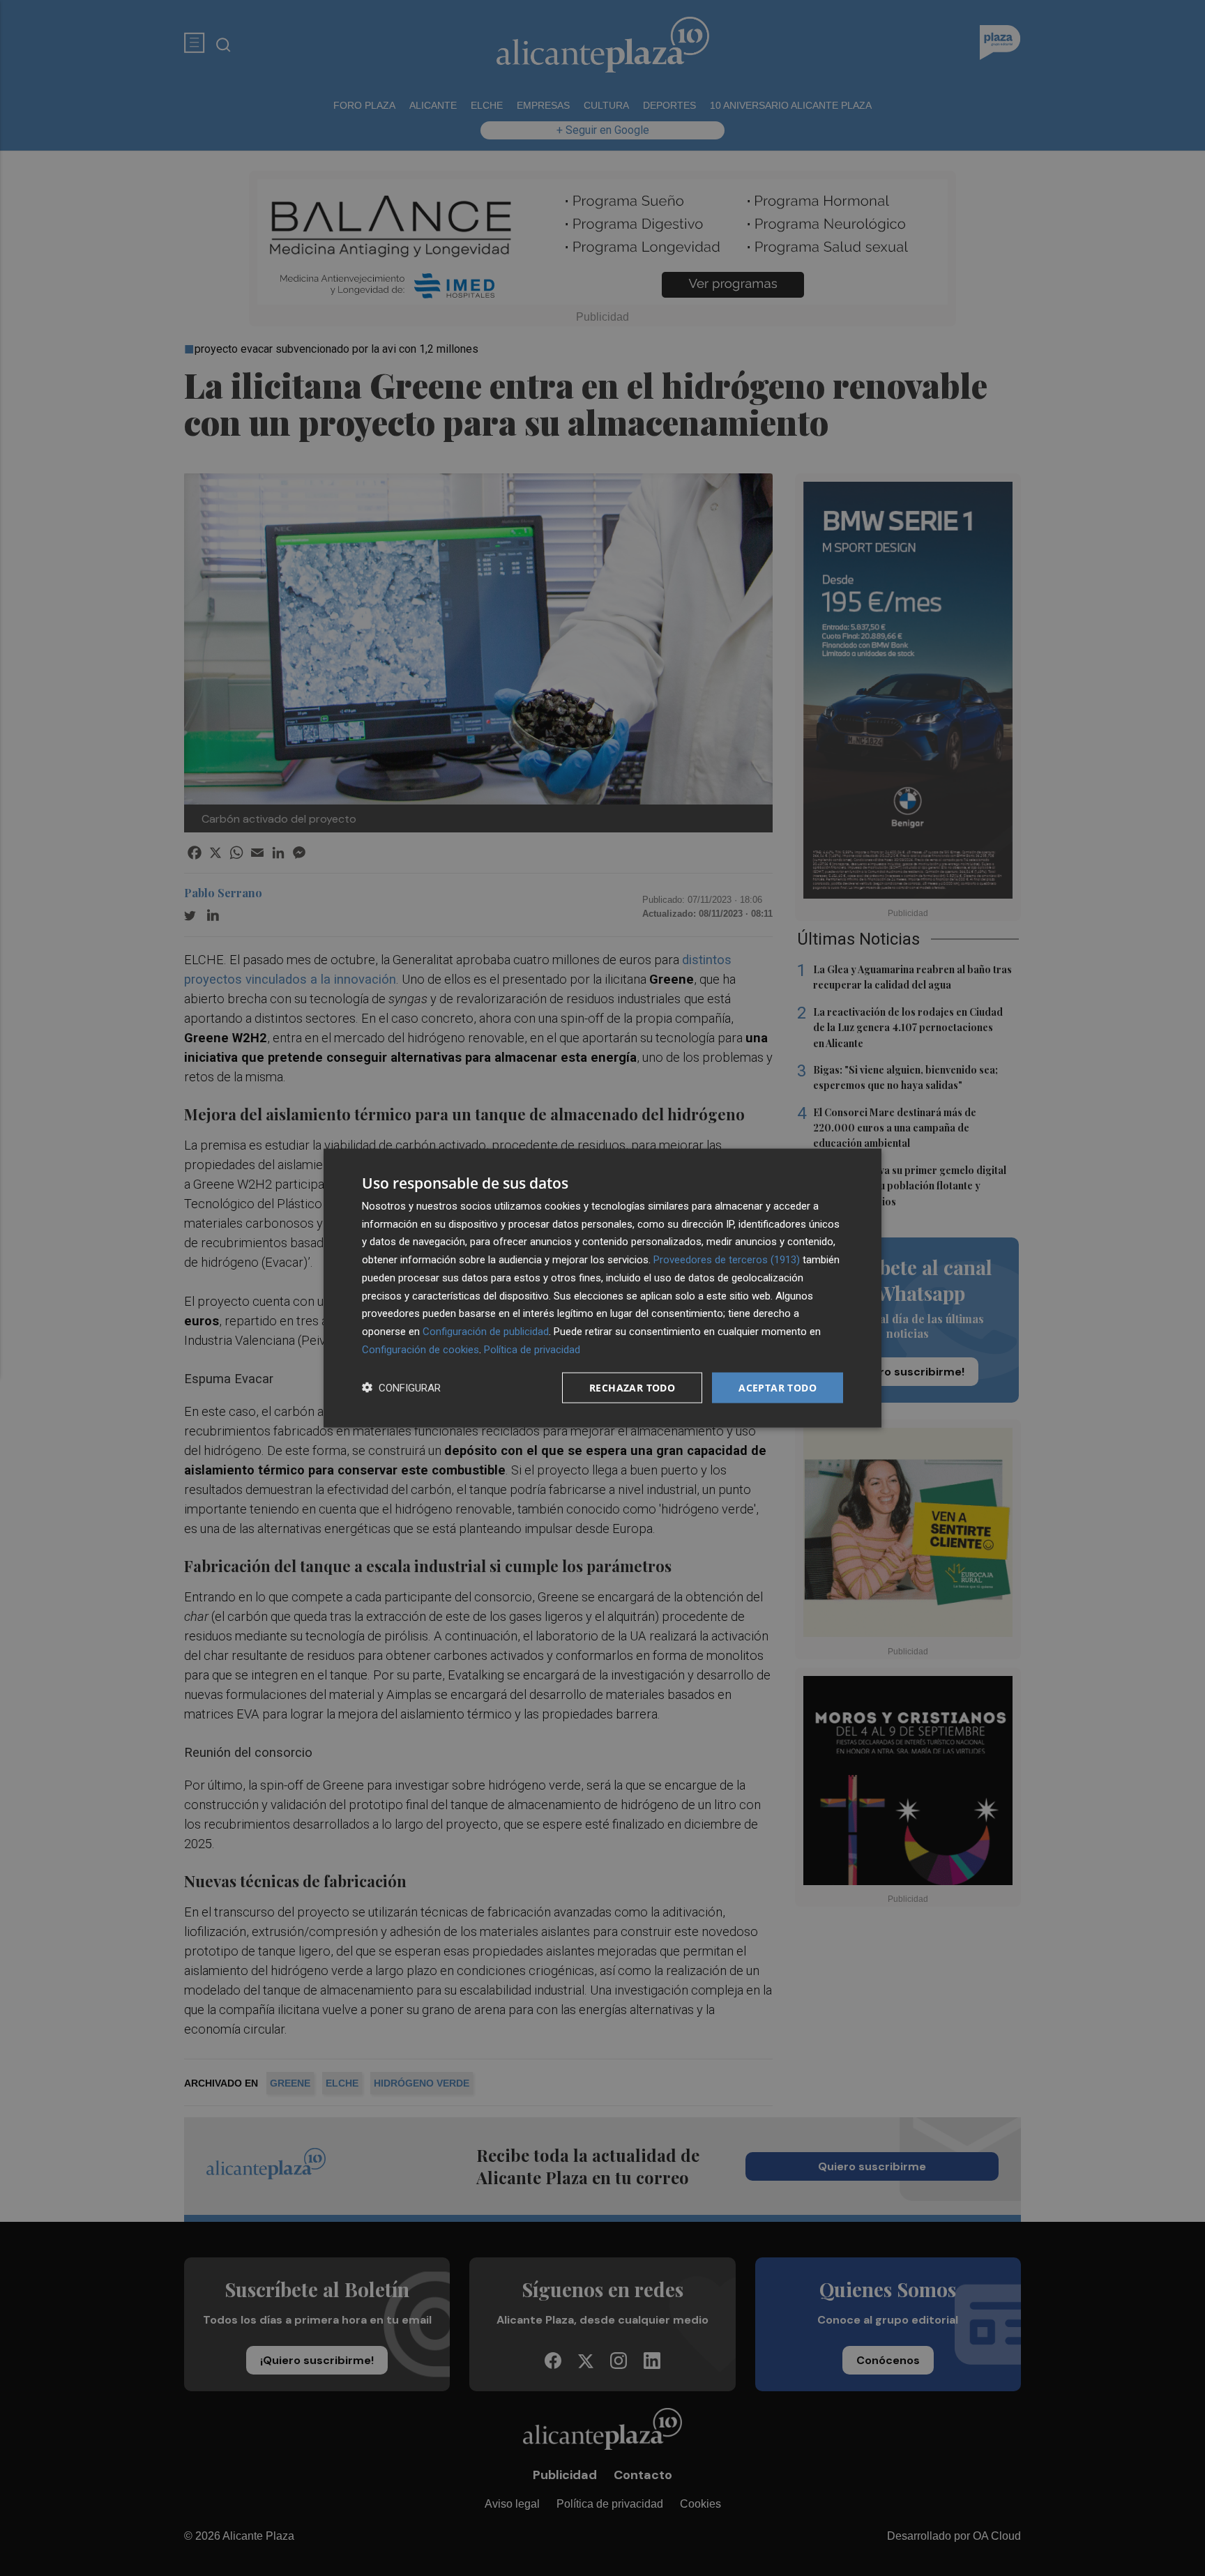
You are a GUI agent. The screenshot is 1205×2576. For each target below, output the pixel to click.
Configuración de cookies (420, 1349)
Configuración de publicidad (486, 1332)
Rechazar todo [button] (632, 1387)
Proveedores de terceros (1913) (727, 1260)
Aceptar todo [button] (778, 1387)
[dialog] (602, 1288)
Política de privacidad (532, 1349)
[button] (401, 1388)
